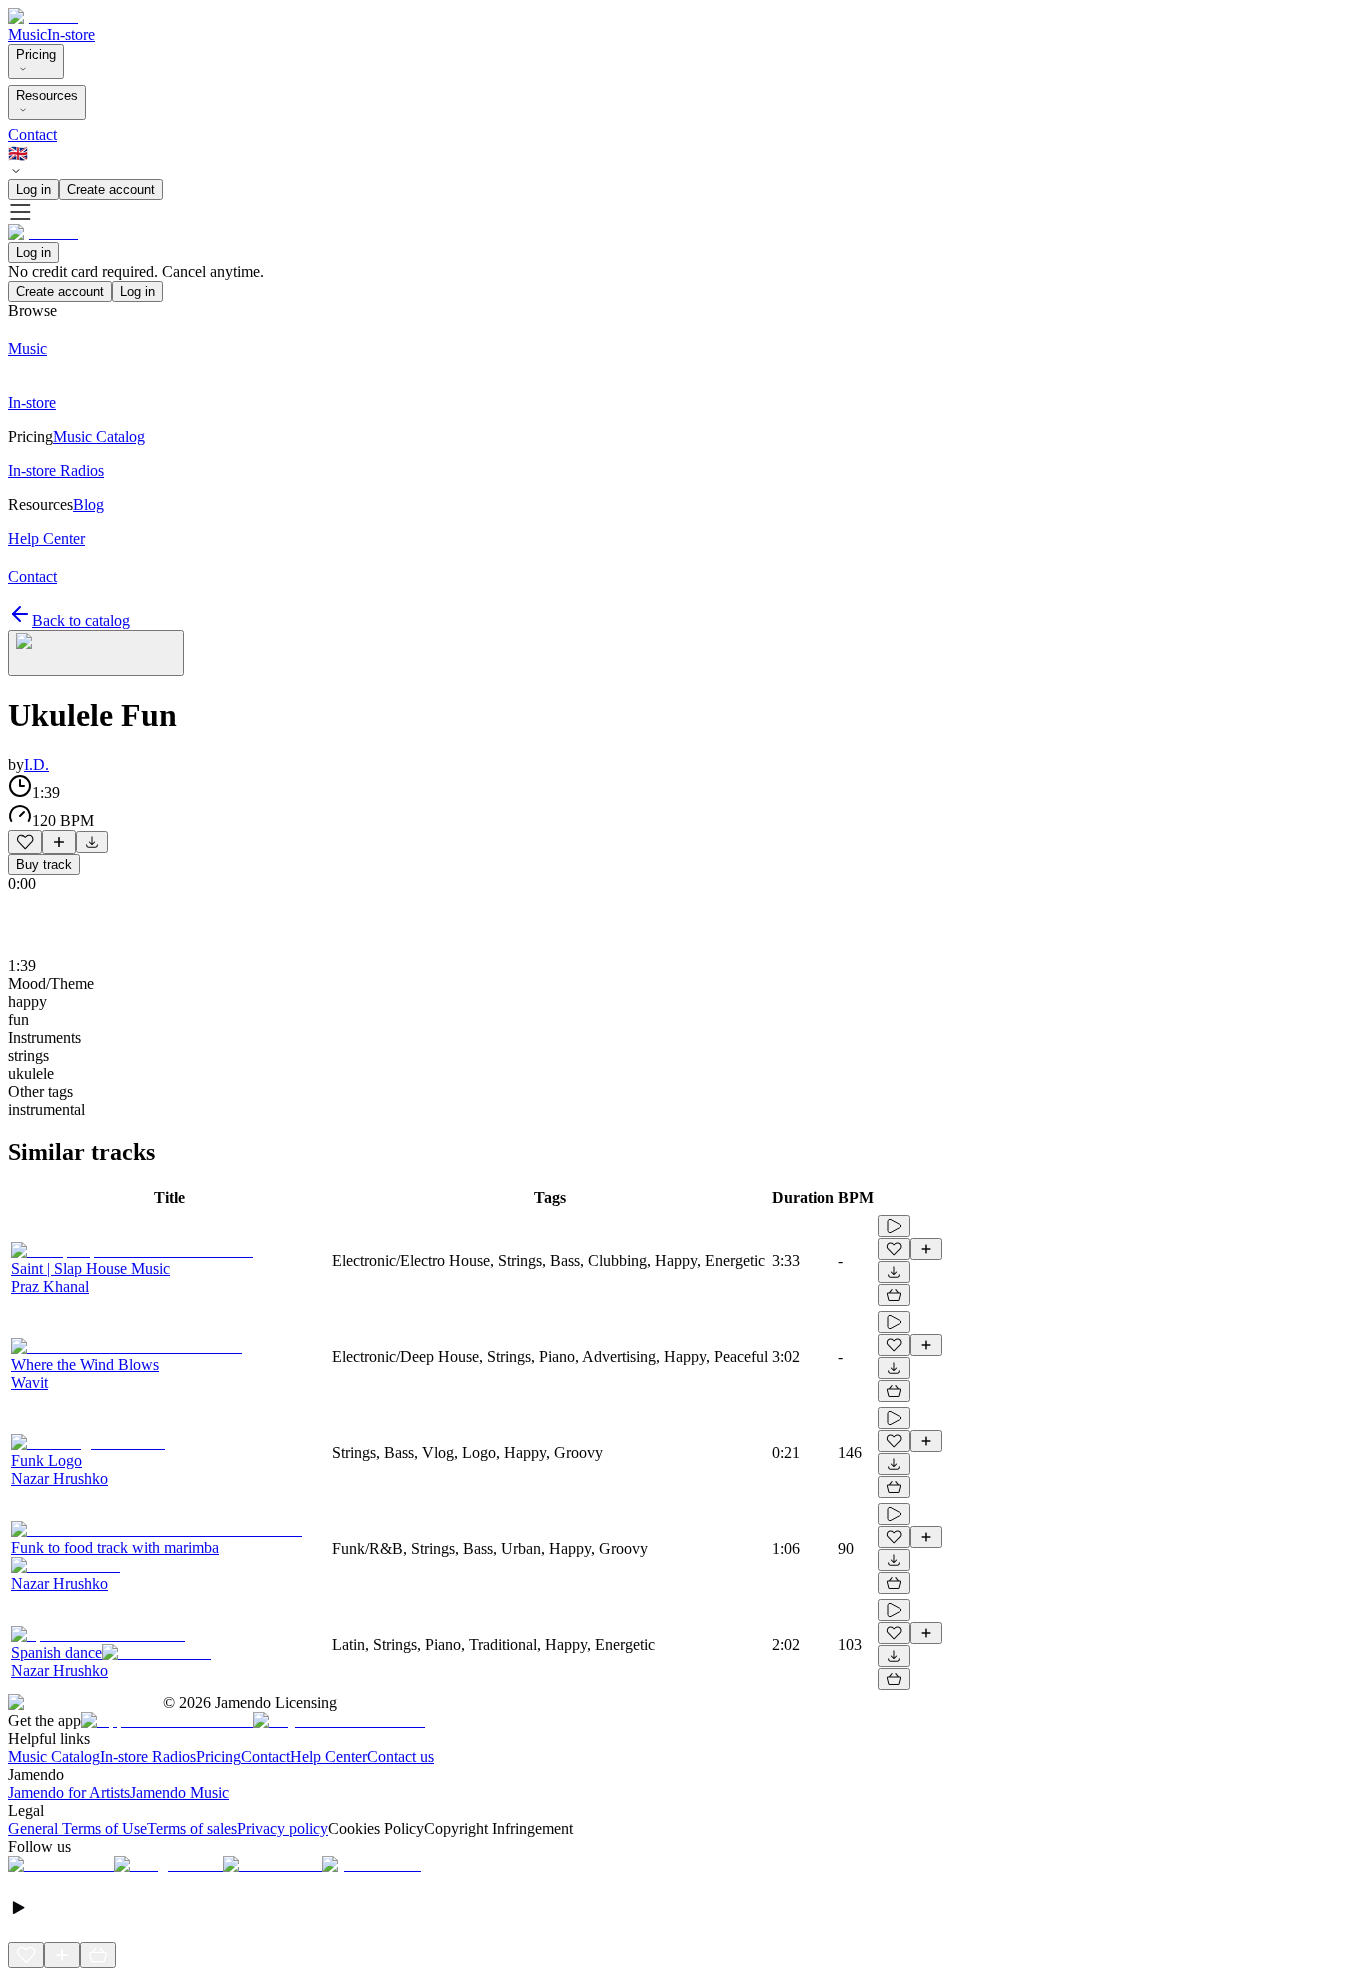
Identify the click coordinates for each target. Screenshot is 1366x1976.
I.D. (36, 764)
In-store (71, 34)
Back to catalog (81, 620)
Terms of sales (192, 1828)
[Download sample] (92, 842)
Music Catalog (54, 1756)
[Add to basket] (894, 1295)
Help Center (328, 1756)
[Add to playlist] (59, 842)
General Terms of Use (77, 1828)
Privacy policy (282, 1828)
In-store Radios (148, 1756)
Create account (111, 189)
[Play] (96, 653)
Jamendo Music (179, 1792)
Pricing (36, 54)
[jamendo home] (43, 16)
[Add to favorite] (25, 842)
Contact (32, 134)
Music (27, 34)
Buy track (44, 864)
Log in (33, 189)
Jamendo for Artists (69, 1792)
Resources (47, 95)
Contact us (400, 1756)
